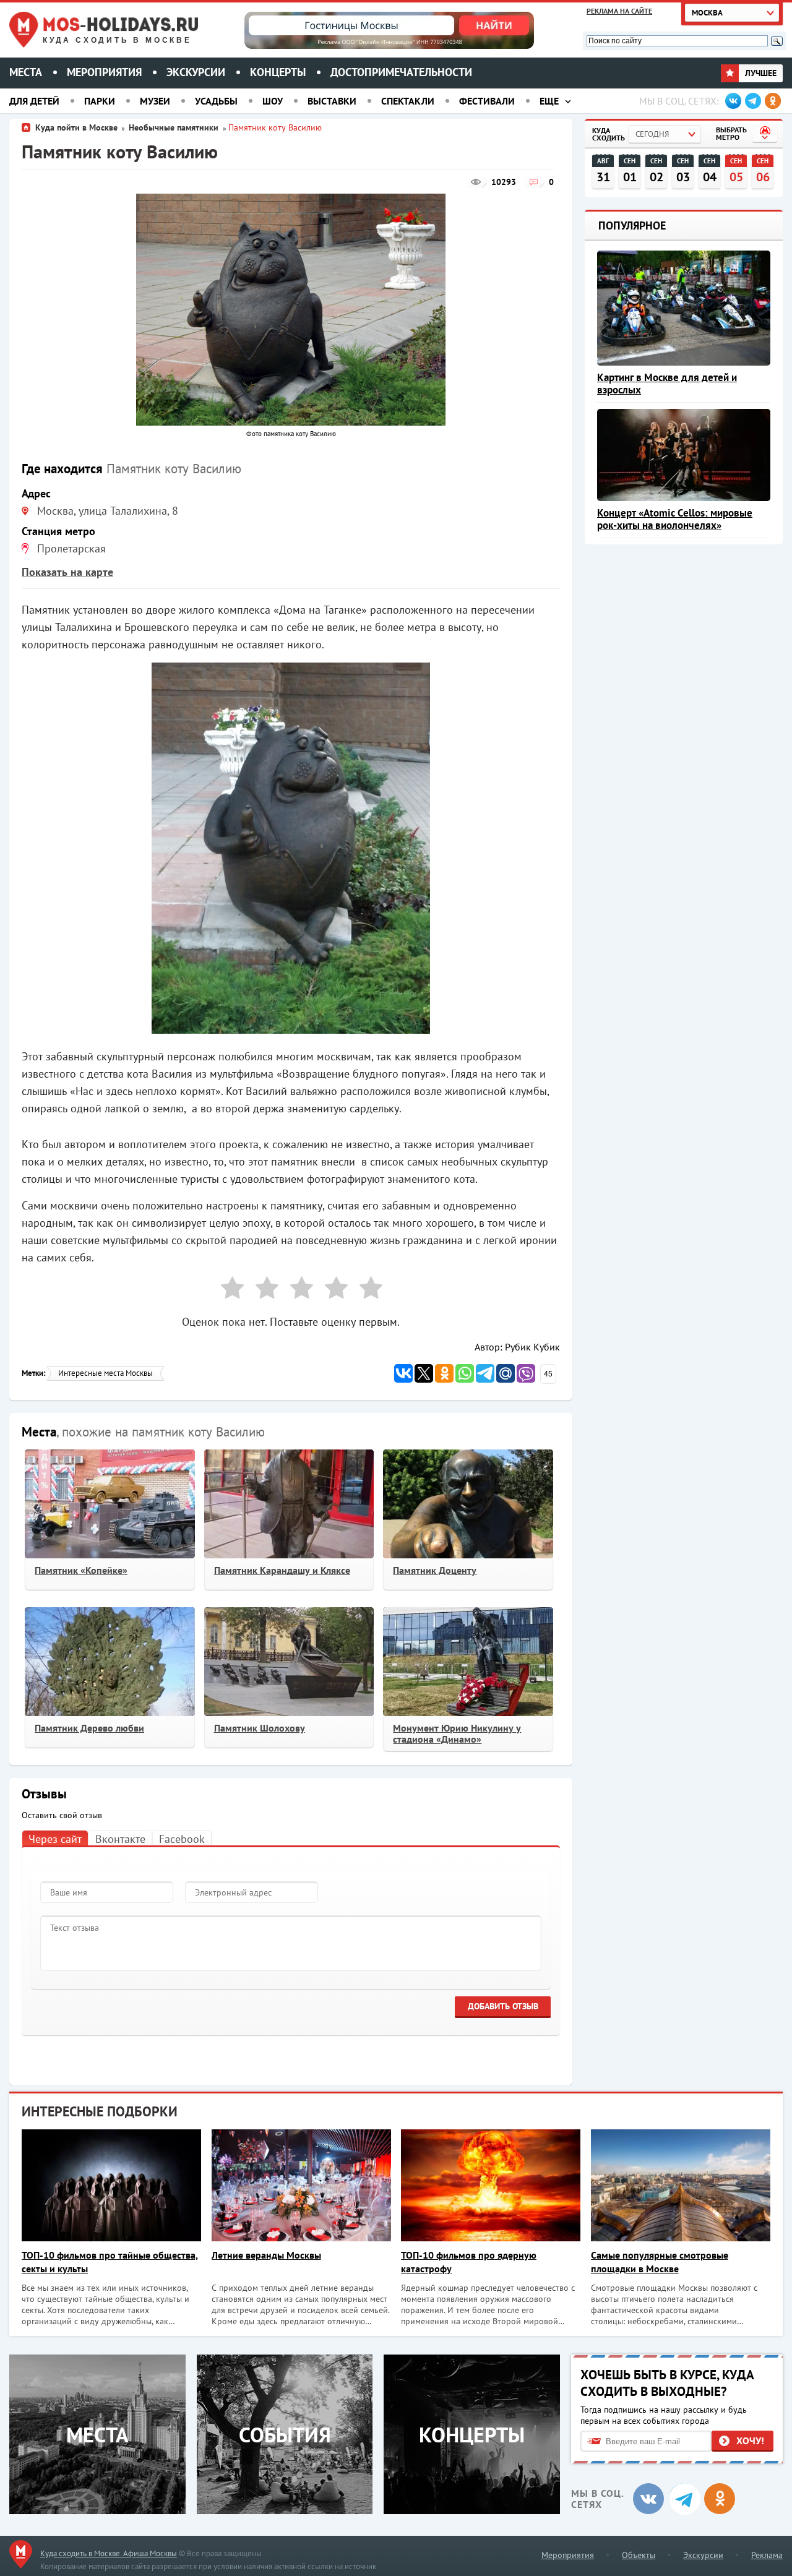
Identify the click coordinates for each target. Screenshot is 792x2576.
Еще (549, 101)
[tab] (55, 1838)
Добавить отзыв (503, 2006)
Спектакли (408, 101)
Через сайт (55, 1839)
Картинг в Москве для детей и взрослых (667, 384)
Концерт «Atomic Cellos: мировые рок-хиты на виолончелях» (675, 519)
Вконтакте (120, 1839)
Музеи (155, 101)
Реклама (767, 2555)
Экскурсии (196, 72)
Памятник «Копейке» (81, 1570)
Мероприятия (104, 72)
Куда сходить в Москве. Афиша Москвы (109, 2553)
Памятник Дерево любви (89, 1728)
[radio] (228, 1290)
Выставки (332, 101)
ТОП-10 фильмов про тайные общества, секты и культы (110, 2262)
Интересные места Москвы (105, 1373)
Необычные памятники (175, 127)
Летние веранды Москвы (266, 2255)
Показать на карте (67, 572)
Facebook (182, 1839)
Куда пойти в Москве (76, 127)
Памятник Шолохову (260, 1728)
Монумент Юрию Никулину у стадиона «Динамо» (457, 1733)
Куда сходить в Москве (117, 40)
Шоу (273, 101)
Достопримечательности (401, 72)
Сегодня (652, 134)
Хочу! (750, 2441)
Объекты (639, 2555)
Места (26, 72)
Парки (100, 101)
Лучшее (760, 73)
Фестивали (487, 101)
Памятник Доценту (435, 1570)
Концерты (278, 72)
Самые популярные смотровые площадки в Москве (660, 2262)
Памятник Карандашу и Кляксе (282, 1570)
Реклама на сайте (619, 11)
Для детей (34, 101)
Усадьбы (216, 101)
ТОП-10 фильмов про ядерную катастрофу (469, 2262)
